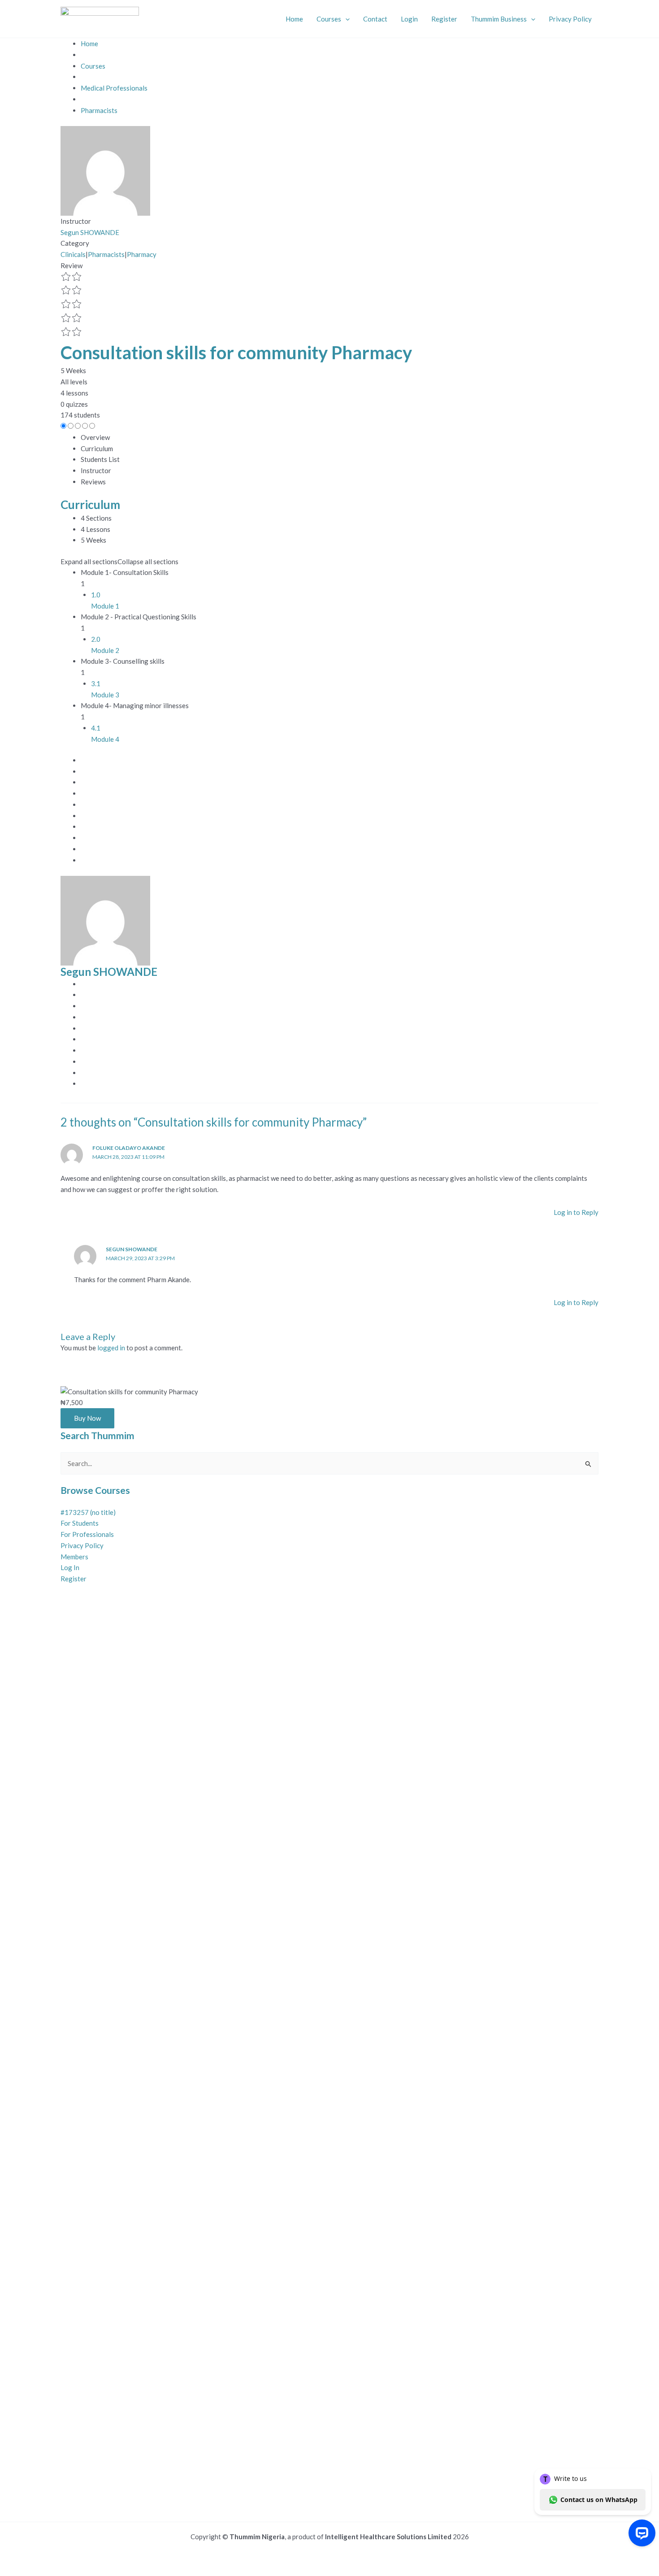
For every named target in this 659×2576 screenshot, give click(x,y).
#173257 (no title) (88, 1512)
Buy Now (87, 1418)
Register (444, 19)
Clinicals (73, 254)
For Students (80, 1523)
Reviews (93, 482)
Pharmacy (142, 254)
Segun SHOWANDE (132, 1249)
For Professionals (87, 1534)
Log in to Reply (576, 1212)
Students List (100, 459)
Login (409, 19)
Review (72, 265)
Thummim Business (499, 19)
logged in (111, 1348)
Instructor (76, 221)
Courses (329, 19)
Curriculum (97, 448)
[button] (345, 19)
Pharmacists (106, 254)
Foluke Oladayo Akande (129, 1148)
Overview (95, 437)
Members (74, 1557)
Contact (375, 19)
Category (75, 243)
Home (294, 19)
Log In (70, 1567)
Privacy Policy (570, 19)
